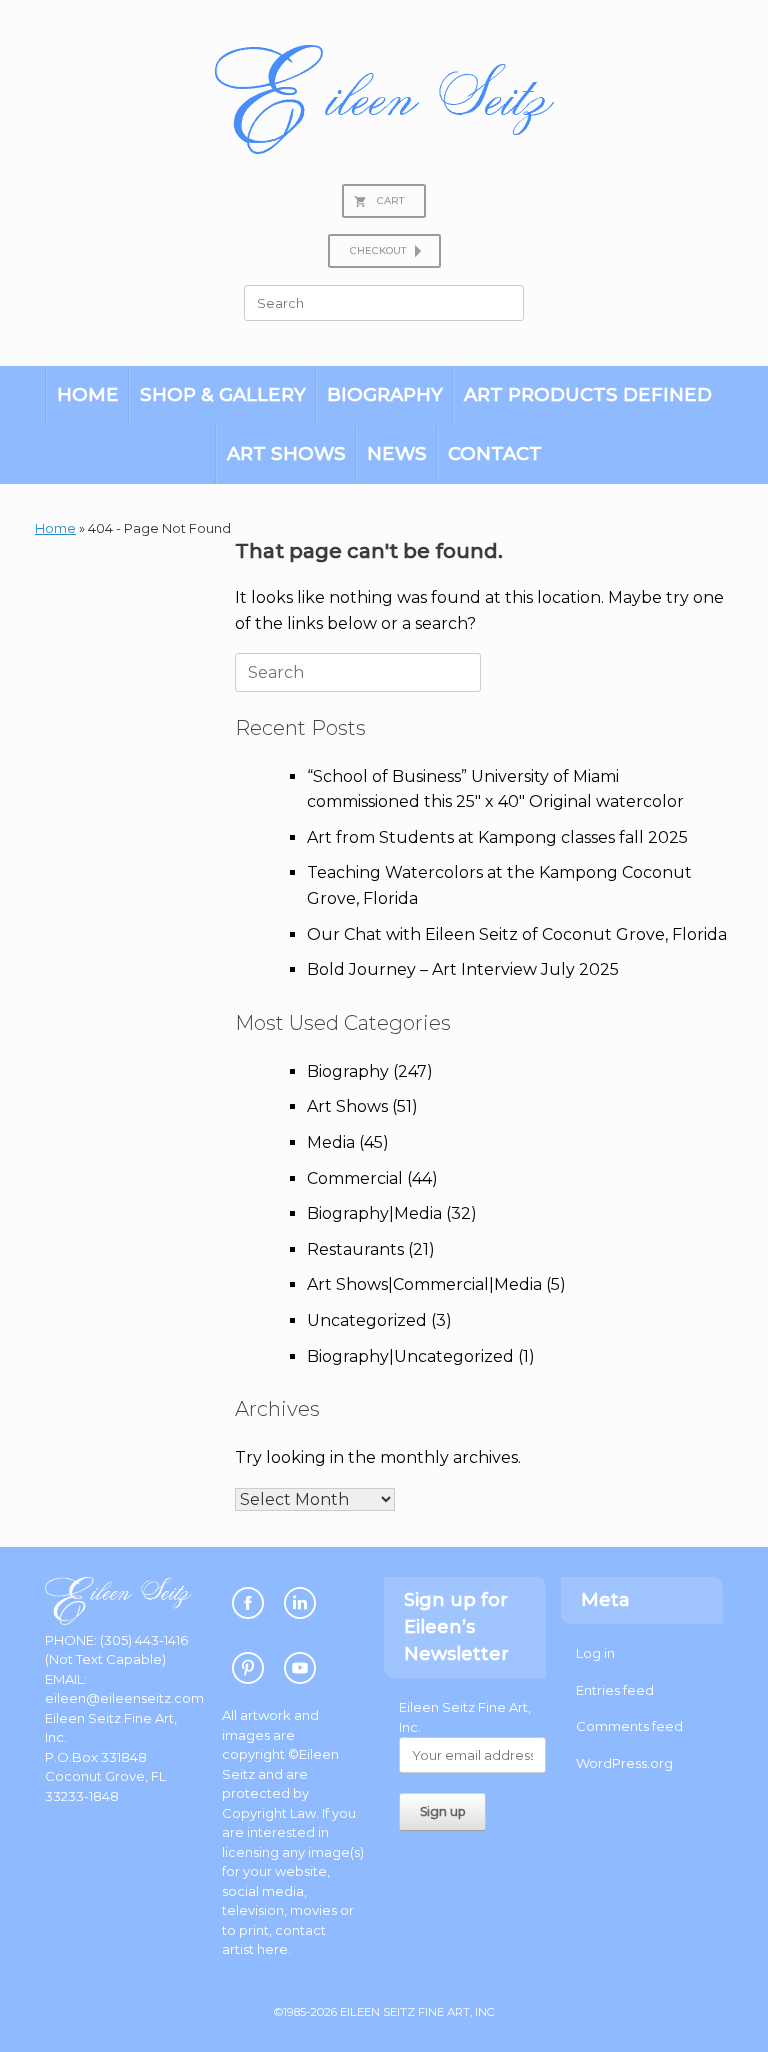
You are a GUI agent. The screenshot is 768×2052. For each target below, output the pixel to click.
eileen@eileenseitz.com (124, 1698)
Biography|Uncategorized (410, 1356)
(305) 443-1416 (144, 1640)
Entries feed (615, 1690)
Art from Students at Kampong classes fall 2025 (497, 837)
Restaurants (355, 1249)
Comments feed (629, 1726)
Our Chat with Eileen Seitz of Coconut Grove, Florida (517, 934)
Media (331, 1142)
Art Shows (286, 453)
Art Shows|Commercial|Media (424, 1284)
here (272, 1949)
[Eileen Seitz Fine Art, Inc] (384, 99)
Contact (495, 453)
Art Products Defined (588, 394)
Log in (595, 1653)
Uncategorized (367, 1320)
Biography (385, 394)
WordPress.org (624, 1763)
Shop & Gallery (223, 394)
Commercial (355, 1178)
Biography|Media (374, 1213)
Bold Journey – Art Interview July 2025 (463, 969)
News (397, 453)
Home (88, 394)
